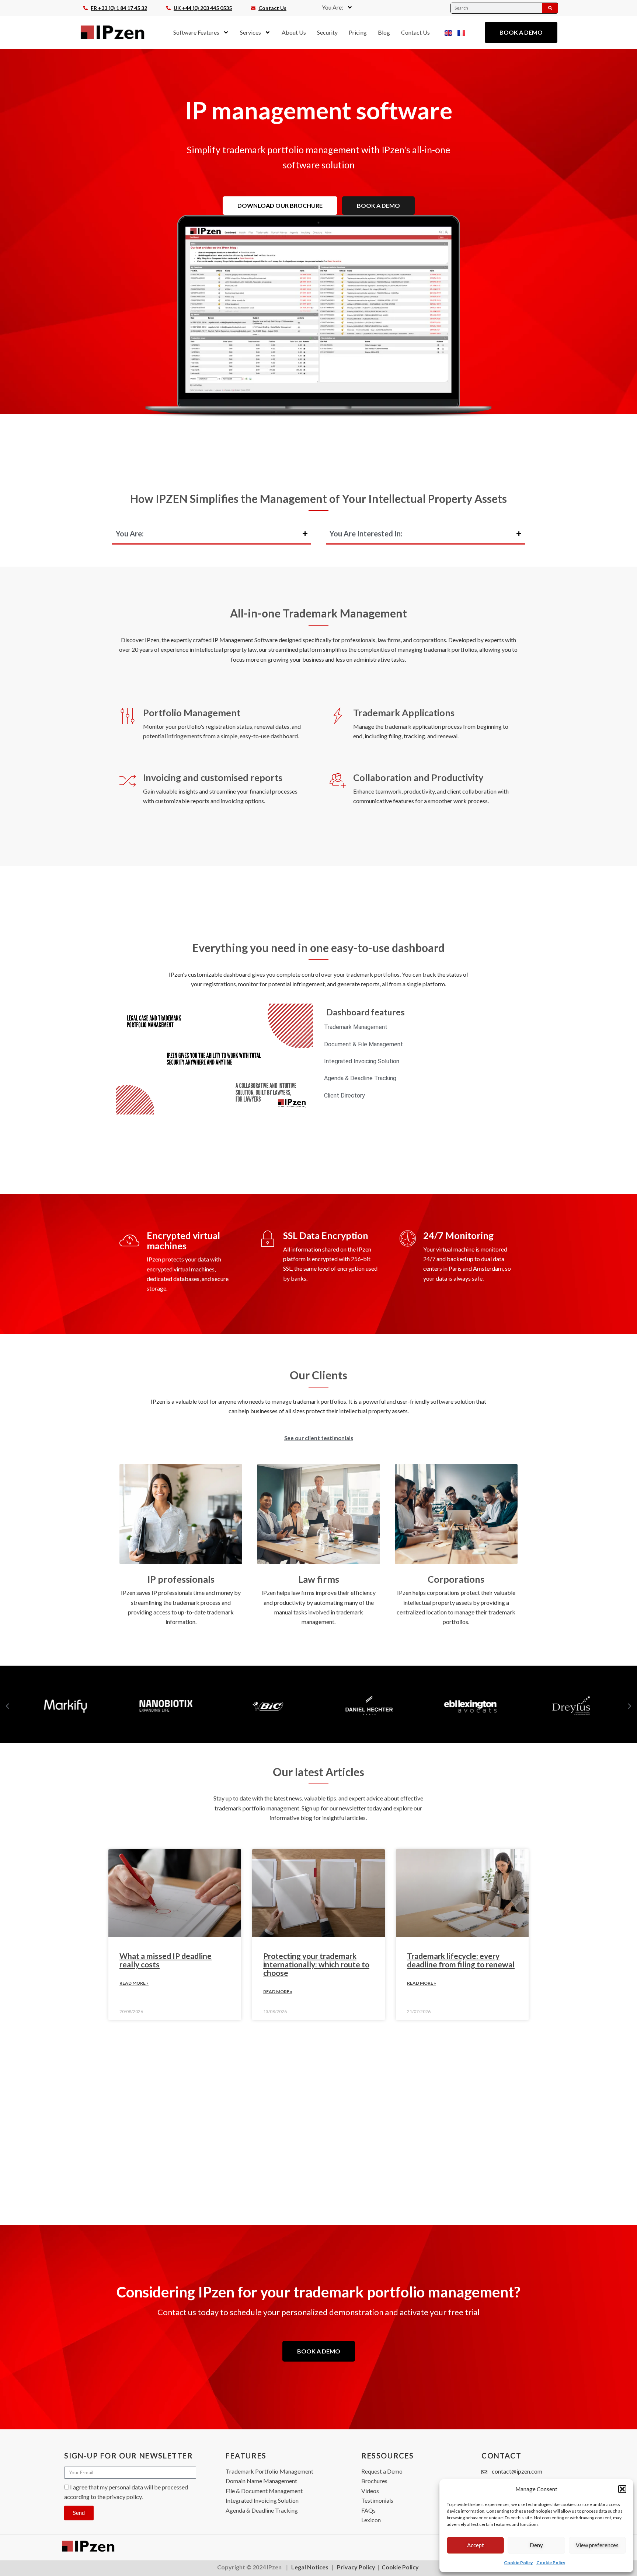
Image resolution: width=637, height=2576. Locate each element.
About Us (294, 32)
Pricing (358, 32)
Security (327, 32)
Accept (476, 2545)
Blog (384, 32)
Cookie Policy (518, 2563)
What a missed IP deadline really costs (166, 1960)
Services (250, 32)
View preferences (597, 2545)
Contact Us (415, 32)
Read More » (134, 1983)
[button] (622, 2489)
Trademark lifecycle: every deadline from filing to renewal (461, 1960)
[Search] (550, 8)
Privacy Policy (357, 2567)
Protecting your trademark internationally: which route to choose (316, 1964)
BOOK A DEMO (378, 205)
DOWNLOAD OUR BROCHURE (280, 205)
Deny (536, 2545)
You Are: (333, 7)
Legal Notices (310, 2567)
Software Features (196, 32)
